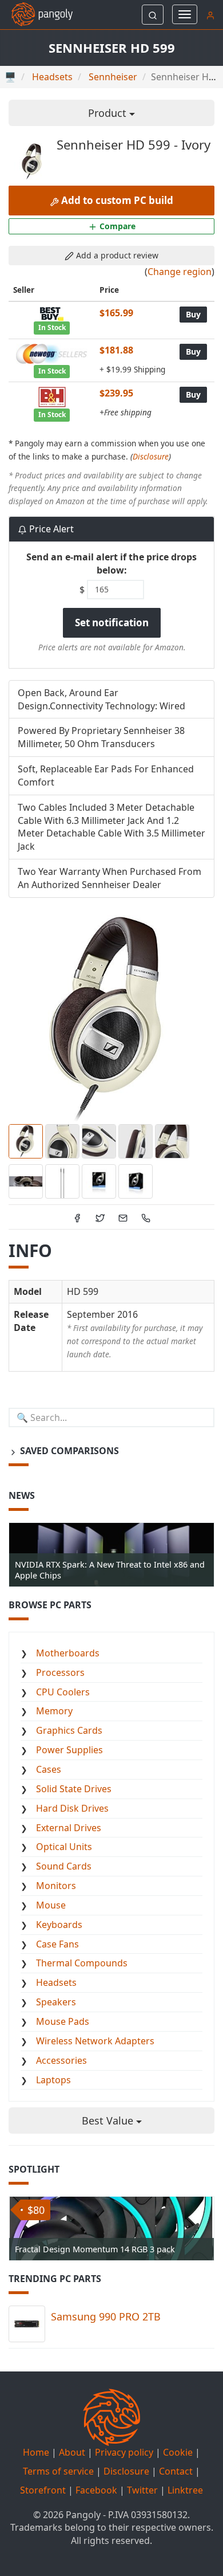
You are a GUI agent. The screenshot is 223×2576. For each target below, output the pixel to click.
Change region (180, 272)
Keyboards (59, 1925)
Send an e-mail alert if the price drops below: (111, 563)
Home (36, 2452)
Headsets (56, 1982)
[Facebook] (77, 1217)
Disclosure (151, 456)
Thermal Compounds (82, 1963)
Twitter (142, 2490)
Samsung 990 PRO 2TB (106, 2316)
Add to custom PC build (116, 200)
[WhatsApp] (146, 1217)
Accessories (61, 2060)
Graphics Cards (69, 1730)
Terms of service (58, 2471)
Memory (54, 1711)
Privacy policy (124, 2452)
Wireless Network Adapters (95, 2041)
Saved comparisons (68, 1451)
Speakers (56, 2002)
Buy (193, 314)
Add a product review (116, 255)
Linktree (185, 2490)
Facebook (96, 2490)
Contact (176, 2471)
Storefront (43, 2490)
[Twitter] (100, 1217)
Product (109, 113)
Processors (60, 1672)
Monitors (56, 1886)
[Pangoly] (36, 14)
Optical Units (64, 1847)
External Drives (69, 1828)
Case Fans (57, 1944)
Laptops (53, 2080)
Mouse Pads (63, 2021)
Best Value (109, 2121)
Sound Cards (64, 1866)
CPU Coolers (63, 1692)
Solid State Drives (74, 1789)
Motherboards (68, 1653)
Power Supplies (69, 1750)
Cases (49, 1769)
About (72, 2452)
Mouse (51, 1905)
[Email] (123, 1217)
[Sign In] (210, 14)
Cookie (178, 2452)
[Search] (153, 15)
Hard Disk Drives (72, 1808)
